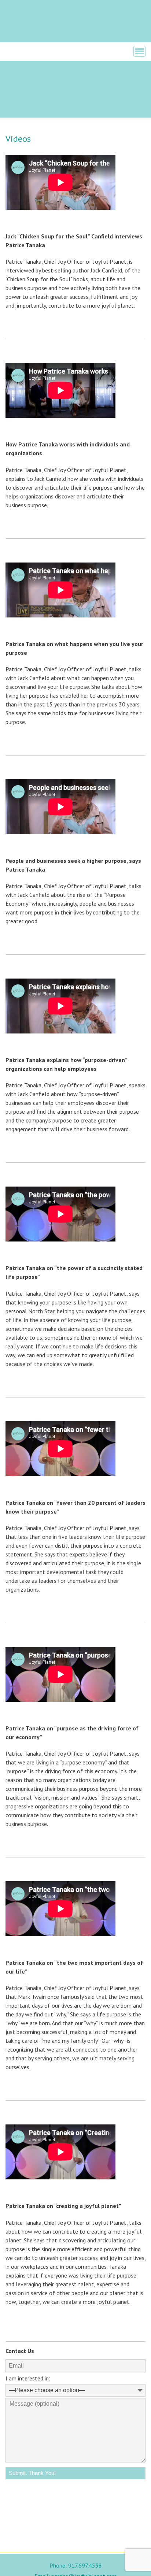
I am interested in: (28, 2378)
